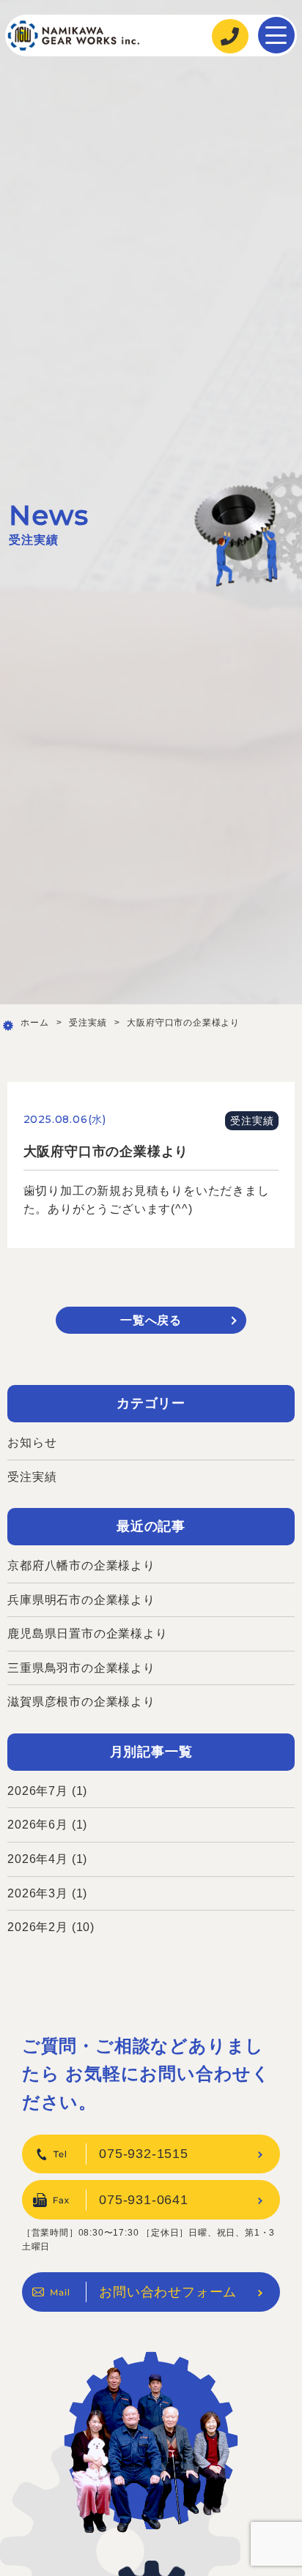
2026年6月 (38, 1825)
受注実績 (88, 1023)
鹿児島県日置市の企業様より (87, 1634)
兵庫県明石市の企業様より (81, 1600)
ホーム (34, 1023)
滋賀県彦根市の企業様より (81, 1702)
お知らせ (32, 1442)
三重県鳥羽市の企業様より (81, 1668)
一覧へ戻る (151, 1320)
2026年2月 (38, 1927)
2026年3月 (38, 1893)
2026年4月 (38, 1859)
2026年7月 (38, 1791)
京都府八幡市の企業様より (81, 1565)
